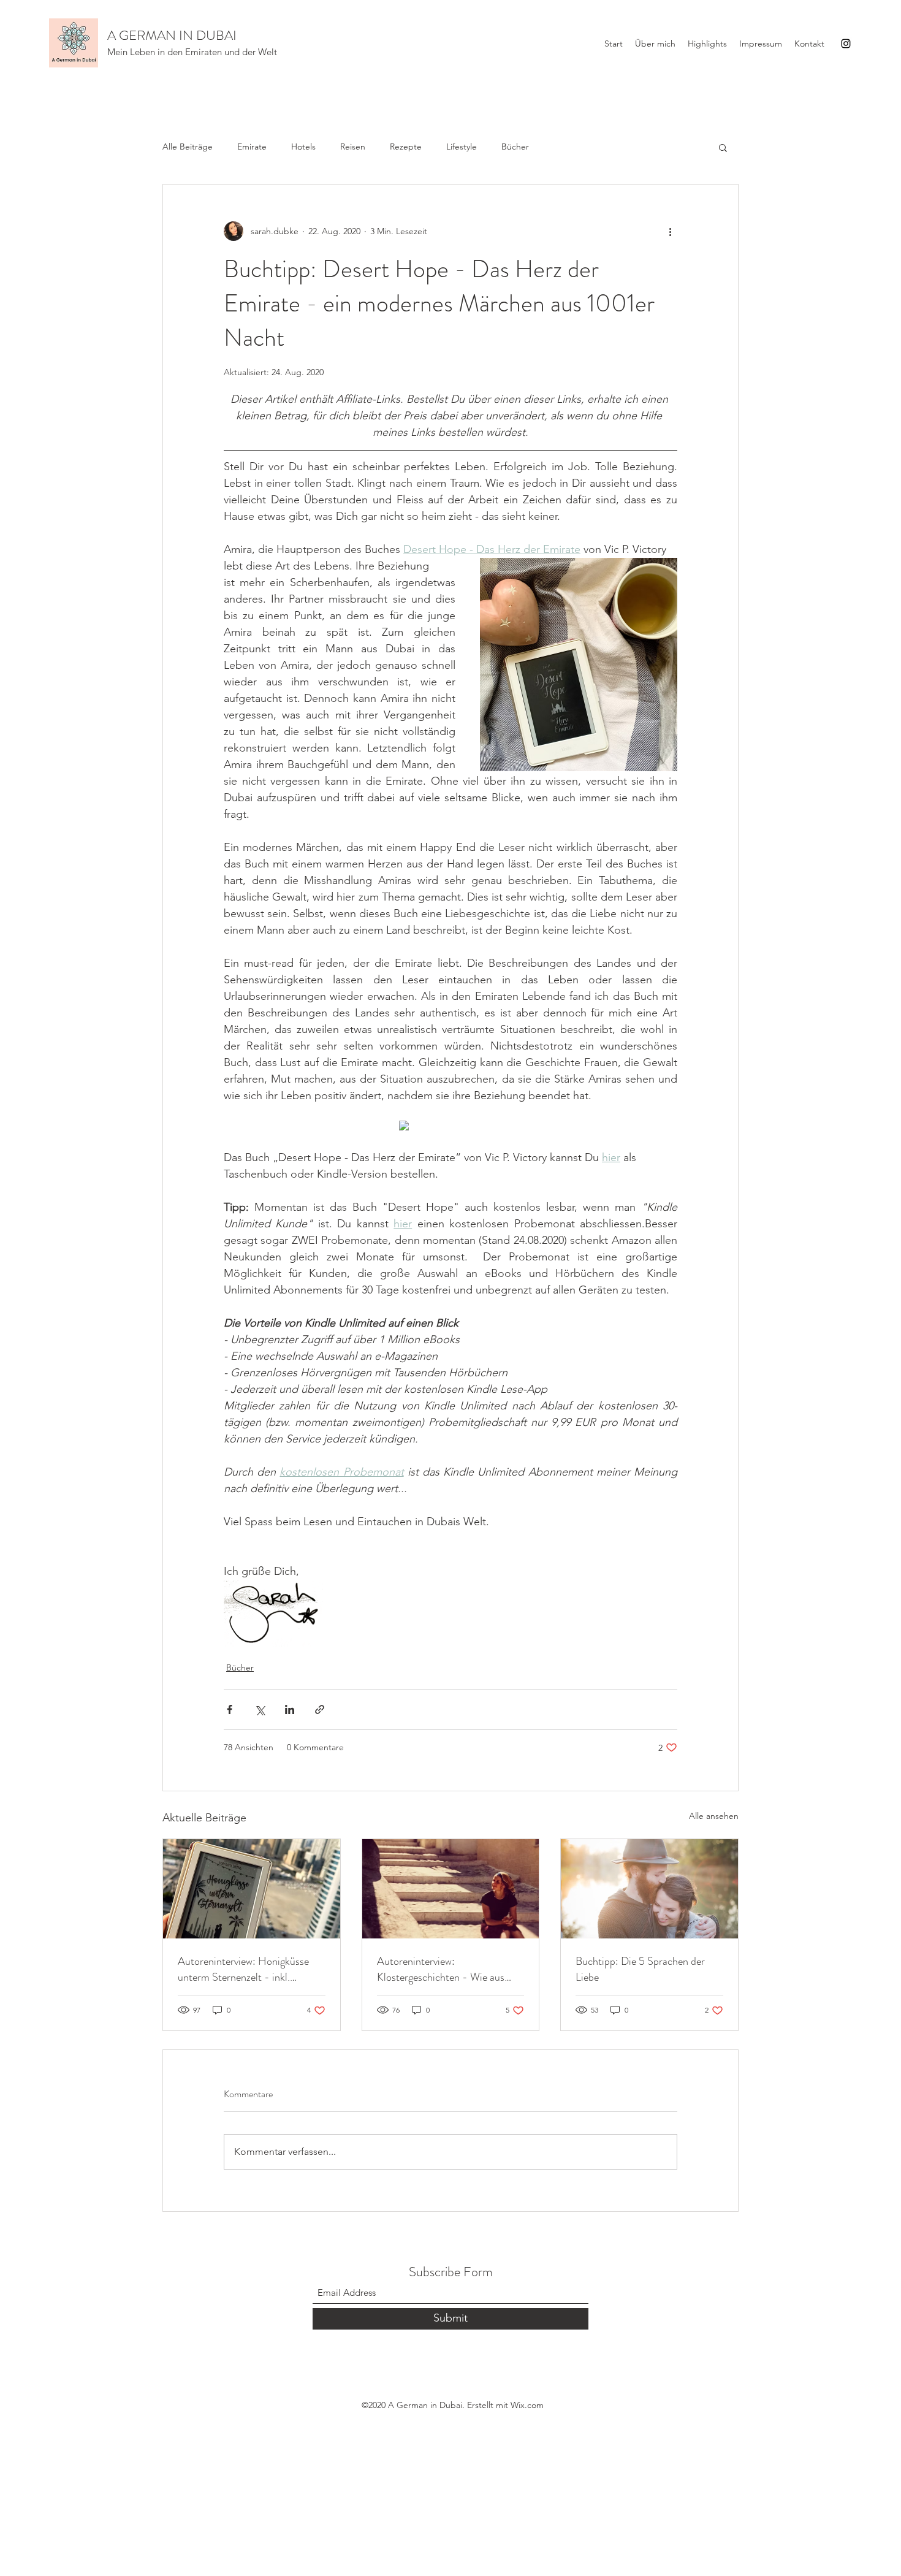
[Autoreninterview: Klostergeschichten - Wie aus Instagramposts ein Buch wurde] (451, 1889)
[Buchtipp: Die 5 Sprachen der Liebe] (649, 1889)
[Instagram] (846, 44)
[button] (723, 147)
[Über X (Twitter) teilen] (260, 1709)
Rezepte (406, 147)
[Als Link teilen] (320, 1709)
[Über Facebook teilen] (230, 1709)
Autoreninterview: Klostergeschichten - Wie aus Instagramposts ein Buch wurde (445, 1969)
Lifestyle (462, 147)
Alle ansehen (714, 1816)
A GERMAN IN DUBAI (172, 35)
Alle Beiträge (188, 147)
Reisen (353, 147)
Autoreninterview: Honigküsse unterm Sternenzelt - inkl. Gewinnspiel (243, 1969)
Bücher (515, 147)
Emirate (252, 147)
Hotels (303, 147)
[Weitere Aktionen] (670, 231)
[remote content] (451, 1127)
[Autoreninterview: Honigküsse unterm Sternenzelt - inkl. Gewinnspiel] (252, 1889)
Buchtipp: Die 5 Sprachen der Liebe (640, 1969)
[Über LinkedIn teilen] (290, 1709)
